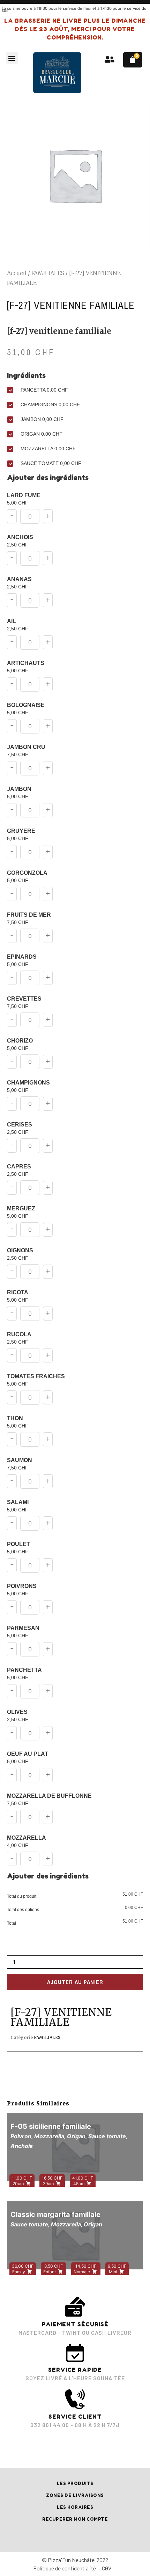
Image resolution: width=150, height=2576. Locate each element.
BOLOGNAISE (26, 709)
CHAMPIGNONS (28, 1086)
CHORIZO (20, 1044)
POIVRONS (22, 1590)
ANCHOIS (20, 541)
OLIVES (18, 1716)
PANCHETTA (24, 1674)
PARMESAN (23, 1632)
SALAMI (18, 1506)
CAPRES (19, 1170)
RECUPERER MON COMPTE (75, 2519)
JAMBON (19, 793)
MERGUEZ (21, 1212)
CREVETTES (24, 1003)
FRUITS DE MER (29, 919)
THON (18, 1422)
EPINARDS (22, 961)
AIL (18, 625)
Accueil (17, 273)
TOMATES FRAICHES (36, 1380)
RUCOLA (19, 1338)
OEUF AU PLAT (28, 1758)
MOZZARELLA (27, 1842)
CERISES (20, 1128)
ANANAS (19, 583)
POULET (18, 1548)
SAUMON (20, 1464)
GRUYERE (21, 835)
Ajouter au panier (75, 1982)
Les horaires (75, 2507)
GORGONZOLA (27, 877)
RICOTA (18, 1296)
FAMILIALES (48, 273)
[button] (12, 58)
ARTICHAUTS (26, 667)
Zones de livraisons (75, 2495)
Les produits (75, 2484)
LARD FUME (24, 499)
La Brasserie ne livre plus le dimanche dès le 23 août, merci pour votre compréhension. (75, 29)
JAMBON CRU (26, 751)
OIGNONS (20, 1254)
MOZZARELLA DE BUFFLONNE (49, 1800)
